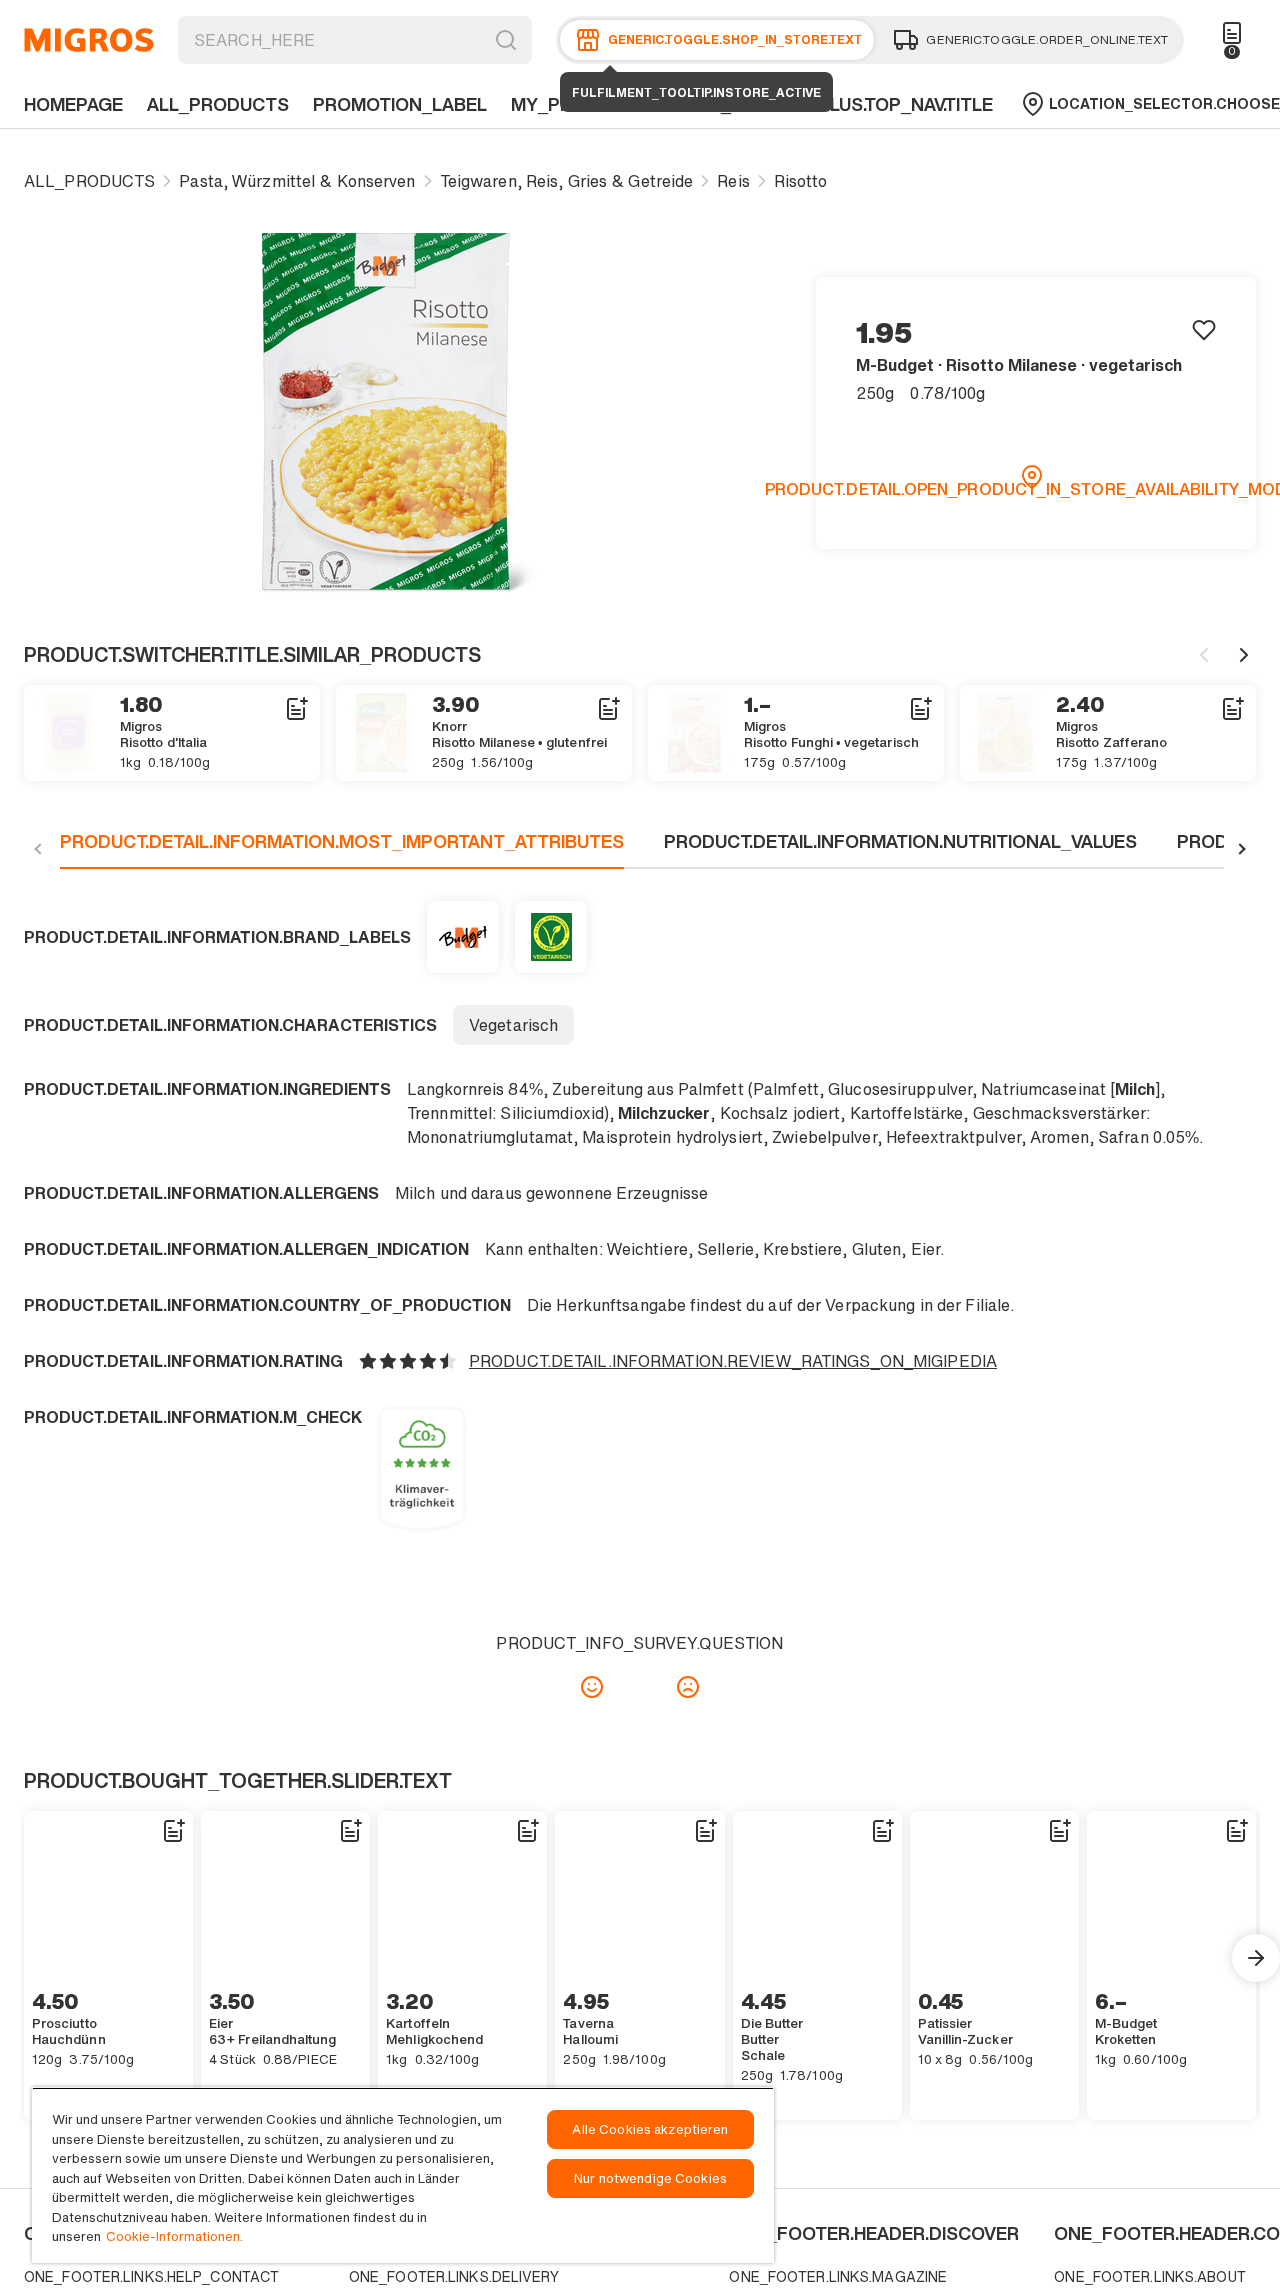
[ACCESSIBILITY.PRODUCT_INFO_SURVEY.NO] (688, 1687)
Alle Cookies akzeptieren (650, 2129)
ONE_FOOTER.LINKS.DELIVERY (454, 2276)
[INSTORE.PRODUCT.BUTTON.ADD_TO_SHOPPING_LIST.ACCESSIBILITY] (296, 709)
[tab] (342, 849)
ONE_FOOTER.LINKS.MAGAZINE (838, 2276)
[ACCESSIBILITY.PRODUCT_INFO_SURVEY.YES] (592, 1687)
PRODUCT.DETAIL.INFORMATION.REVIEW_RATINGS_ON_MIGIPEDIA (733, 1361)
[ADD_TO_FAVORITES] (1204, 329)
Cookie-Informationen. (174, 2236)
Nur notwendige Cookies (650, 2178)
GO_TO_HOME (89, 40)
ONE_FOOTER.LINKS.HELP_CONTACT (151, 2276)
